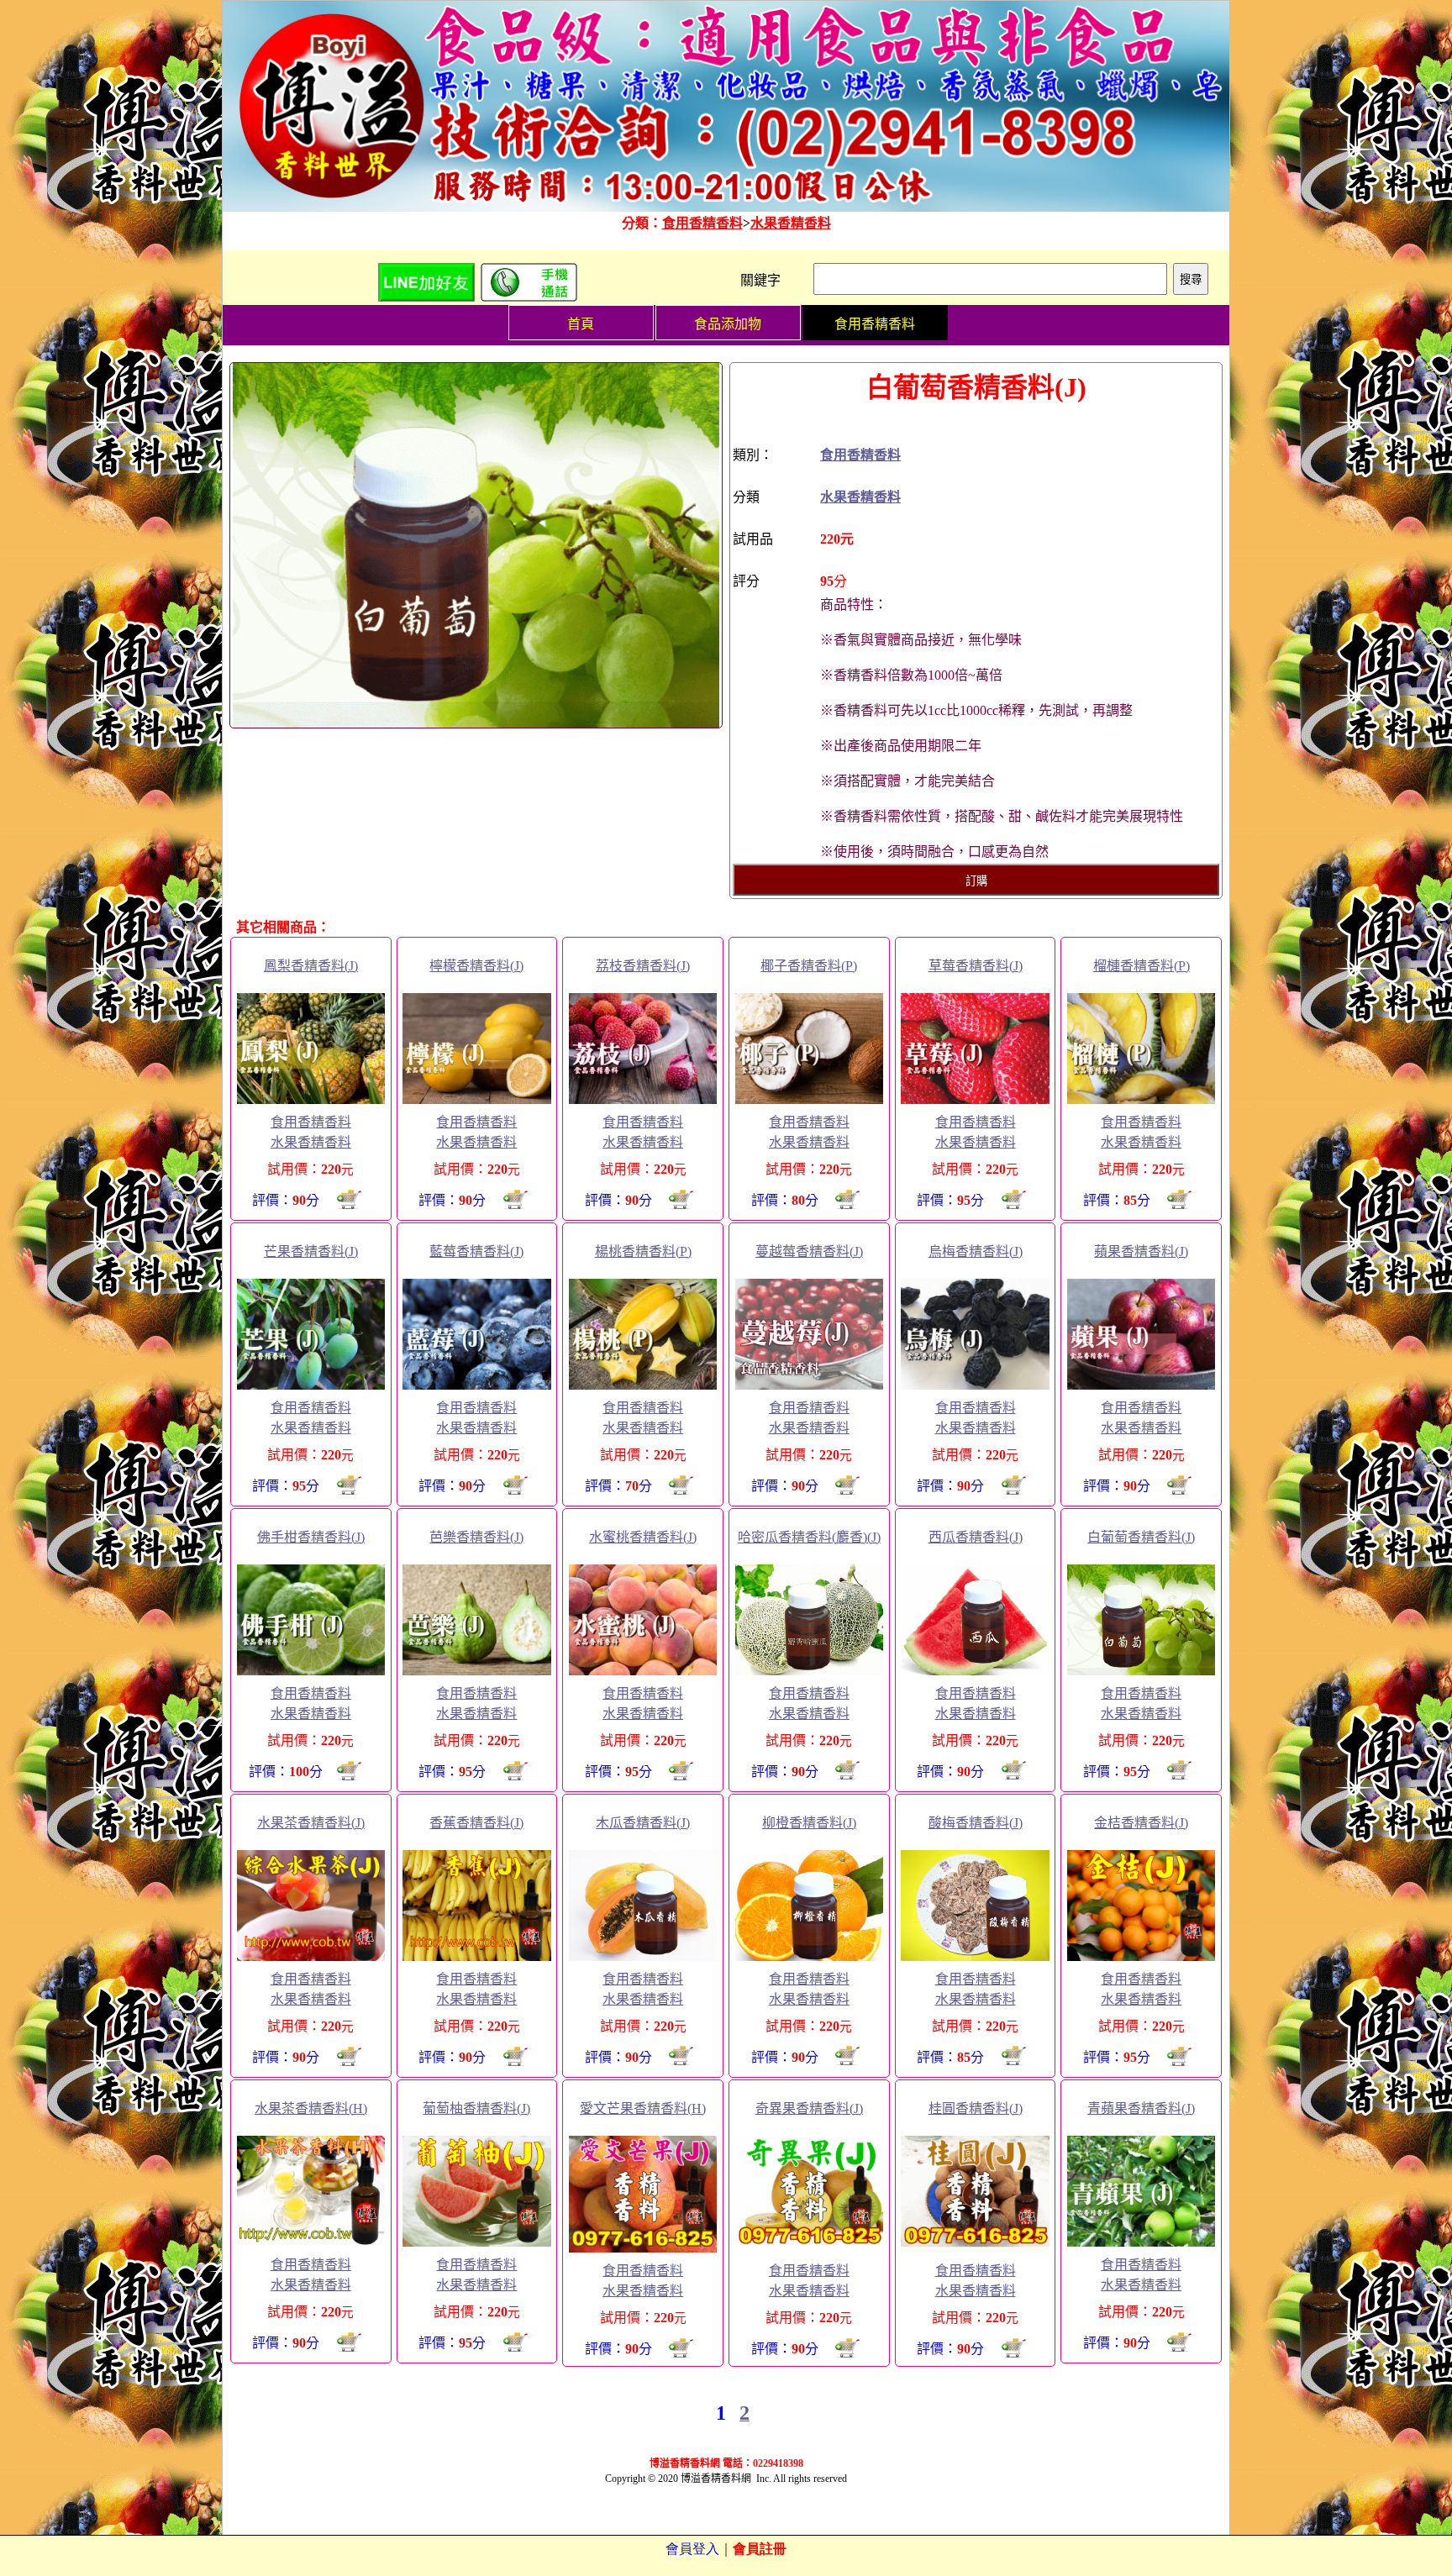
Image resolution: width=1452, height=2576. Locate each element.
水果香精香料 (791, 223)
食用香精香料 (702, 223)
